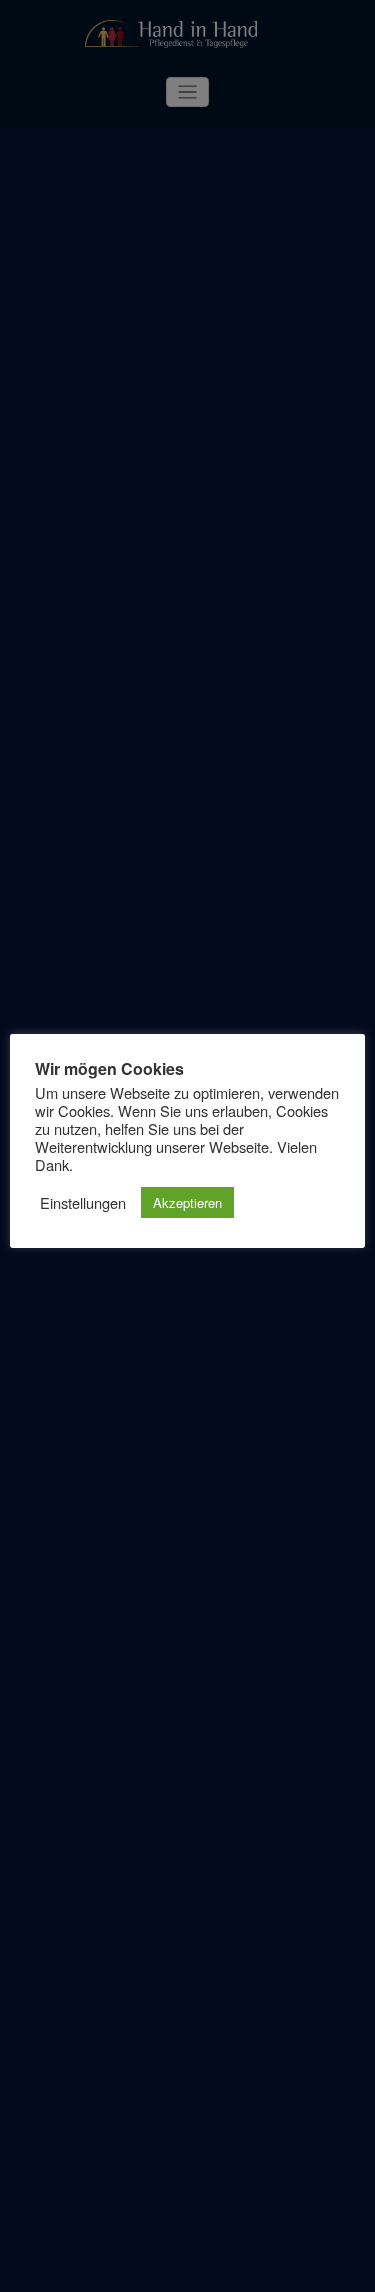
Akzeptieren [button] (187, 1202)
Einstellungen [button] (83, 1203)
